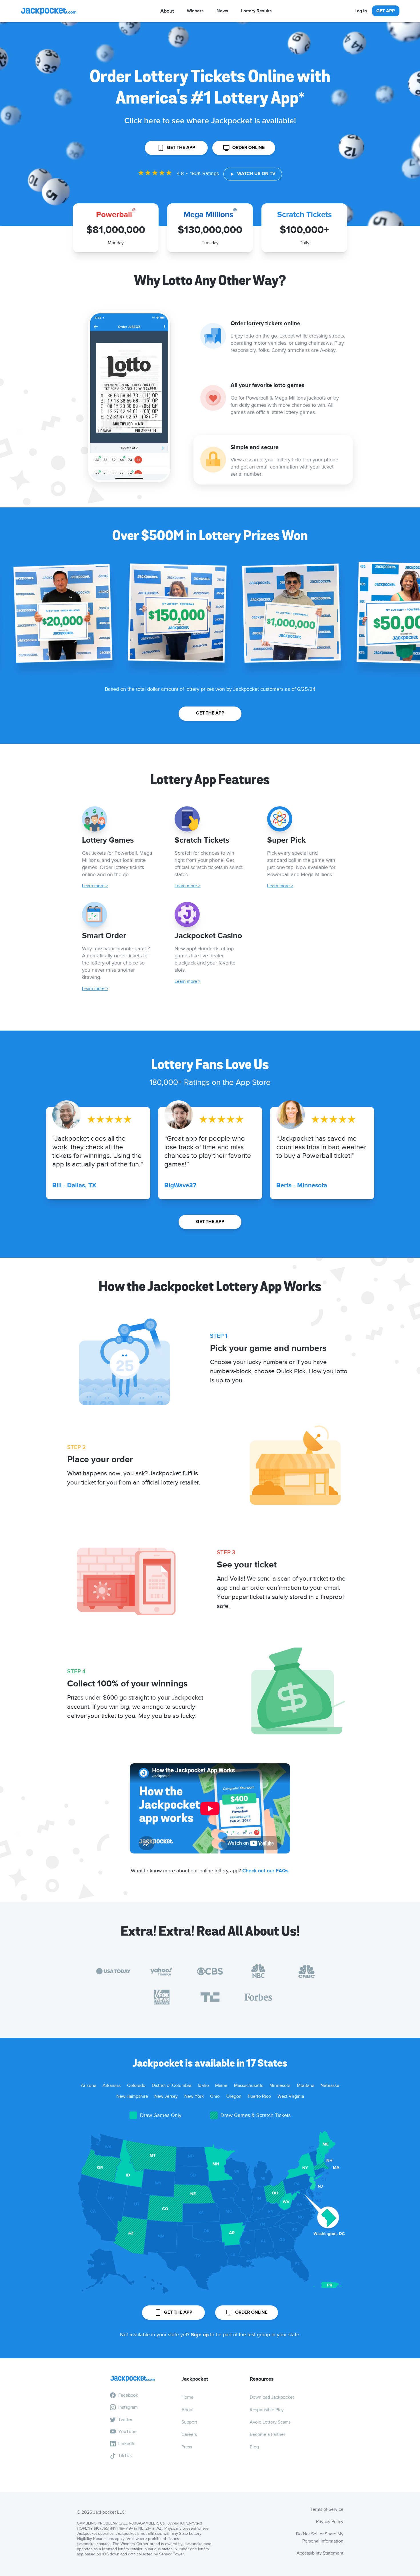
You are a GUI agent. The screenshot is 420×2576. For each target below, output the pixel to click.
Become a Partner (267, 2434)
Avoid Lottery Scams (270, 2422)
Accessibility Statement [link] (320, 2553)
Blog (254, 2447)
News (222, 11)
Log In (361, 11)
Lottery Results (256, 11)
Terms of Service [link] (327, 2509)
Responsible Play (267, 2410)
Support (189, 2422)
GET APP (386, 11)
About (188, 2410)
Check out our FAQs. (266, 1871)
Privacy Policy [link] (330, 2522)
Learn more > (95, 886)
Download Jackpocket (272, 2397)
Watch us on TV (256, 174)
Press (187, 2447)
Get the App (181, 148)
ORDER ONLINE (248, 148)
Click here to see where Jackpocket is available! (210, 121)
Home (187, 2397)
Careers (189, 2434)
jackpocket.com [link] (90, 2544)
